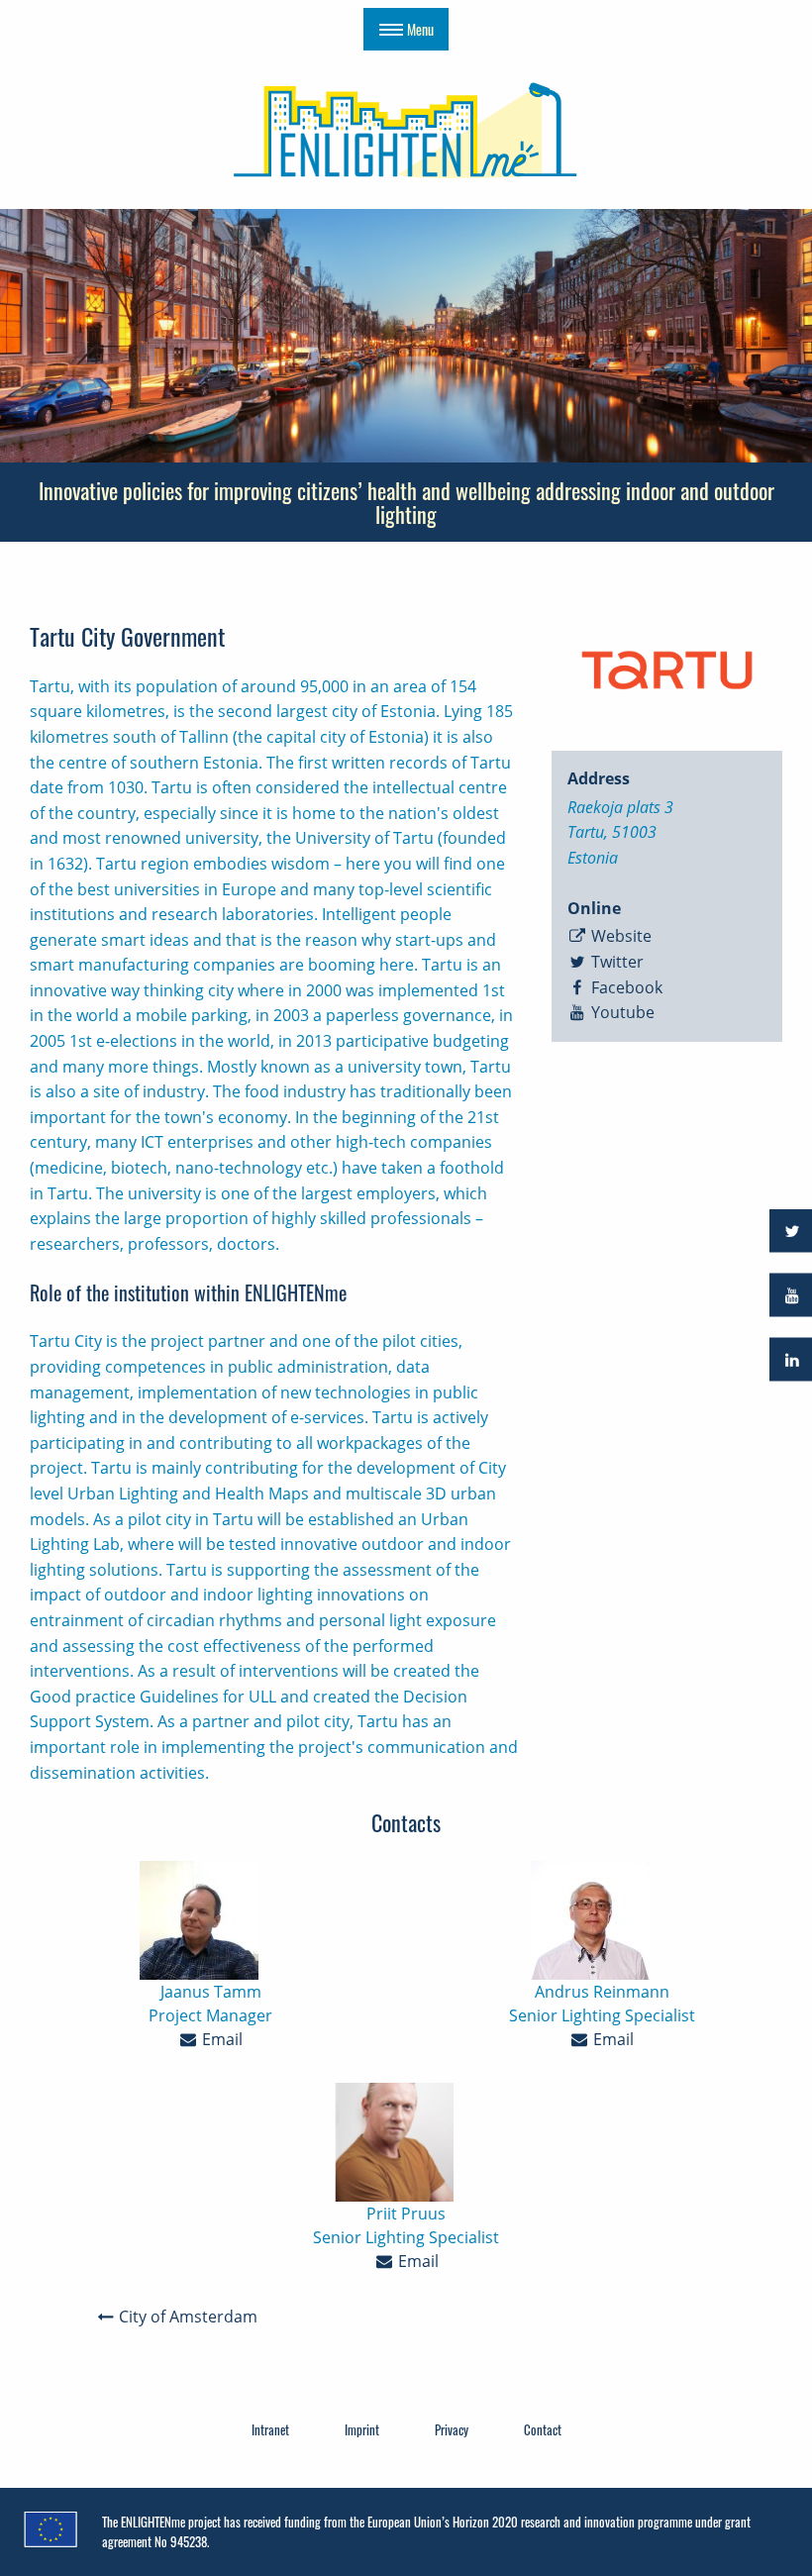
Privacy (452, 2429)
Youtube (621, 1012)
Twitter (615, 962)
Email (220, 2039)
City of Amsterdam (186, 2317)
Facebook (625, 987)
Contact (543, 2429)
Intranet (270, 2429)
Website (619, 936)
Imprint (362, 2429)
